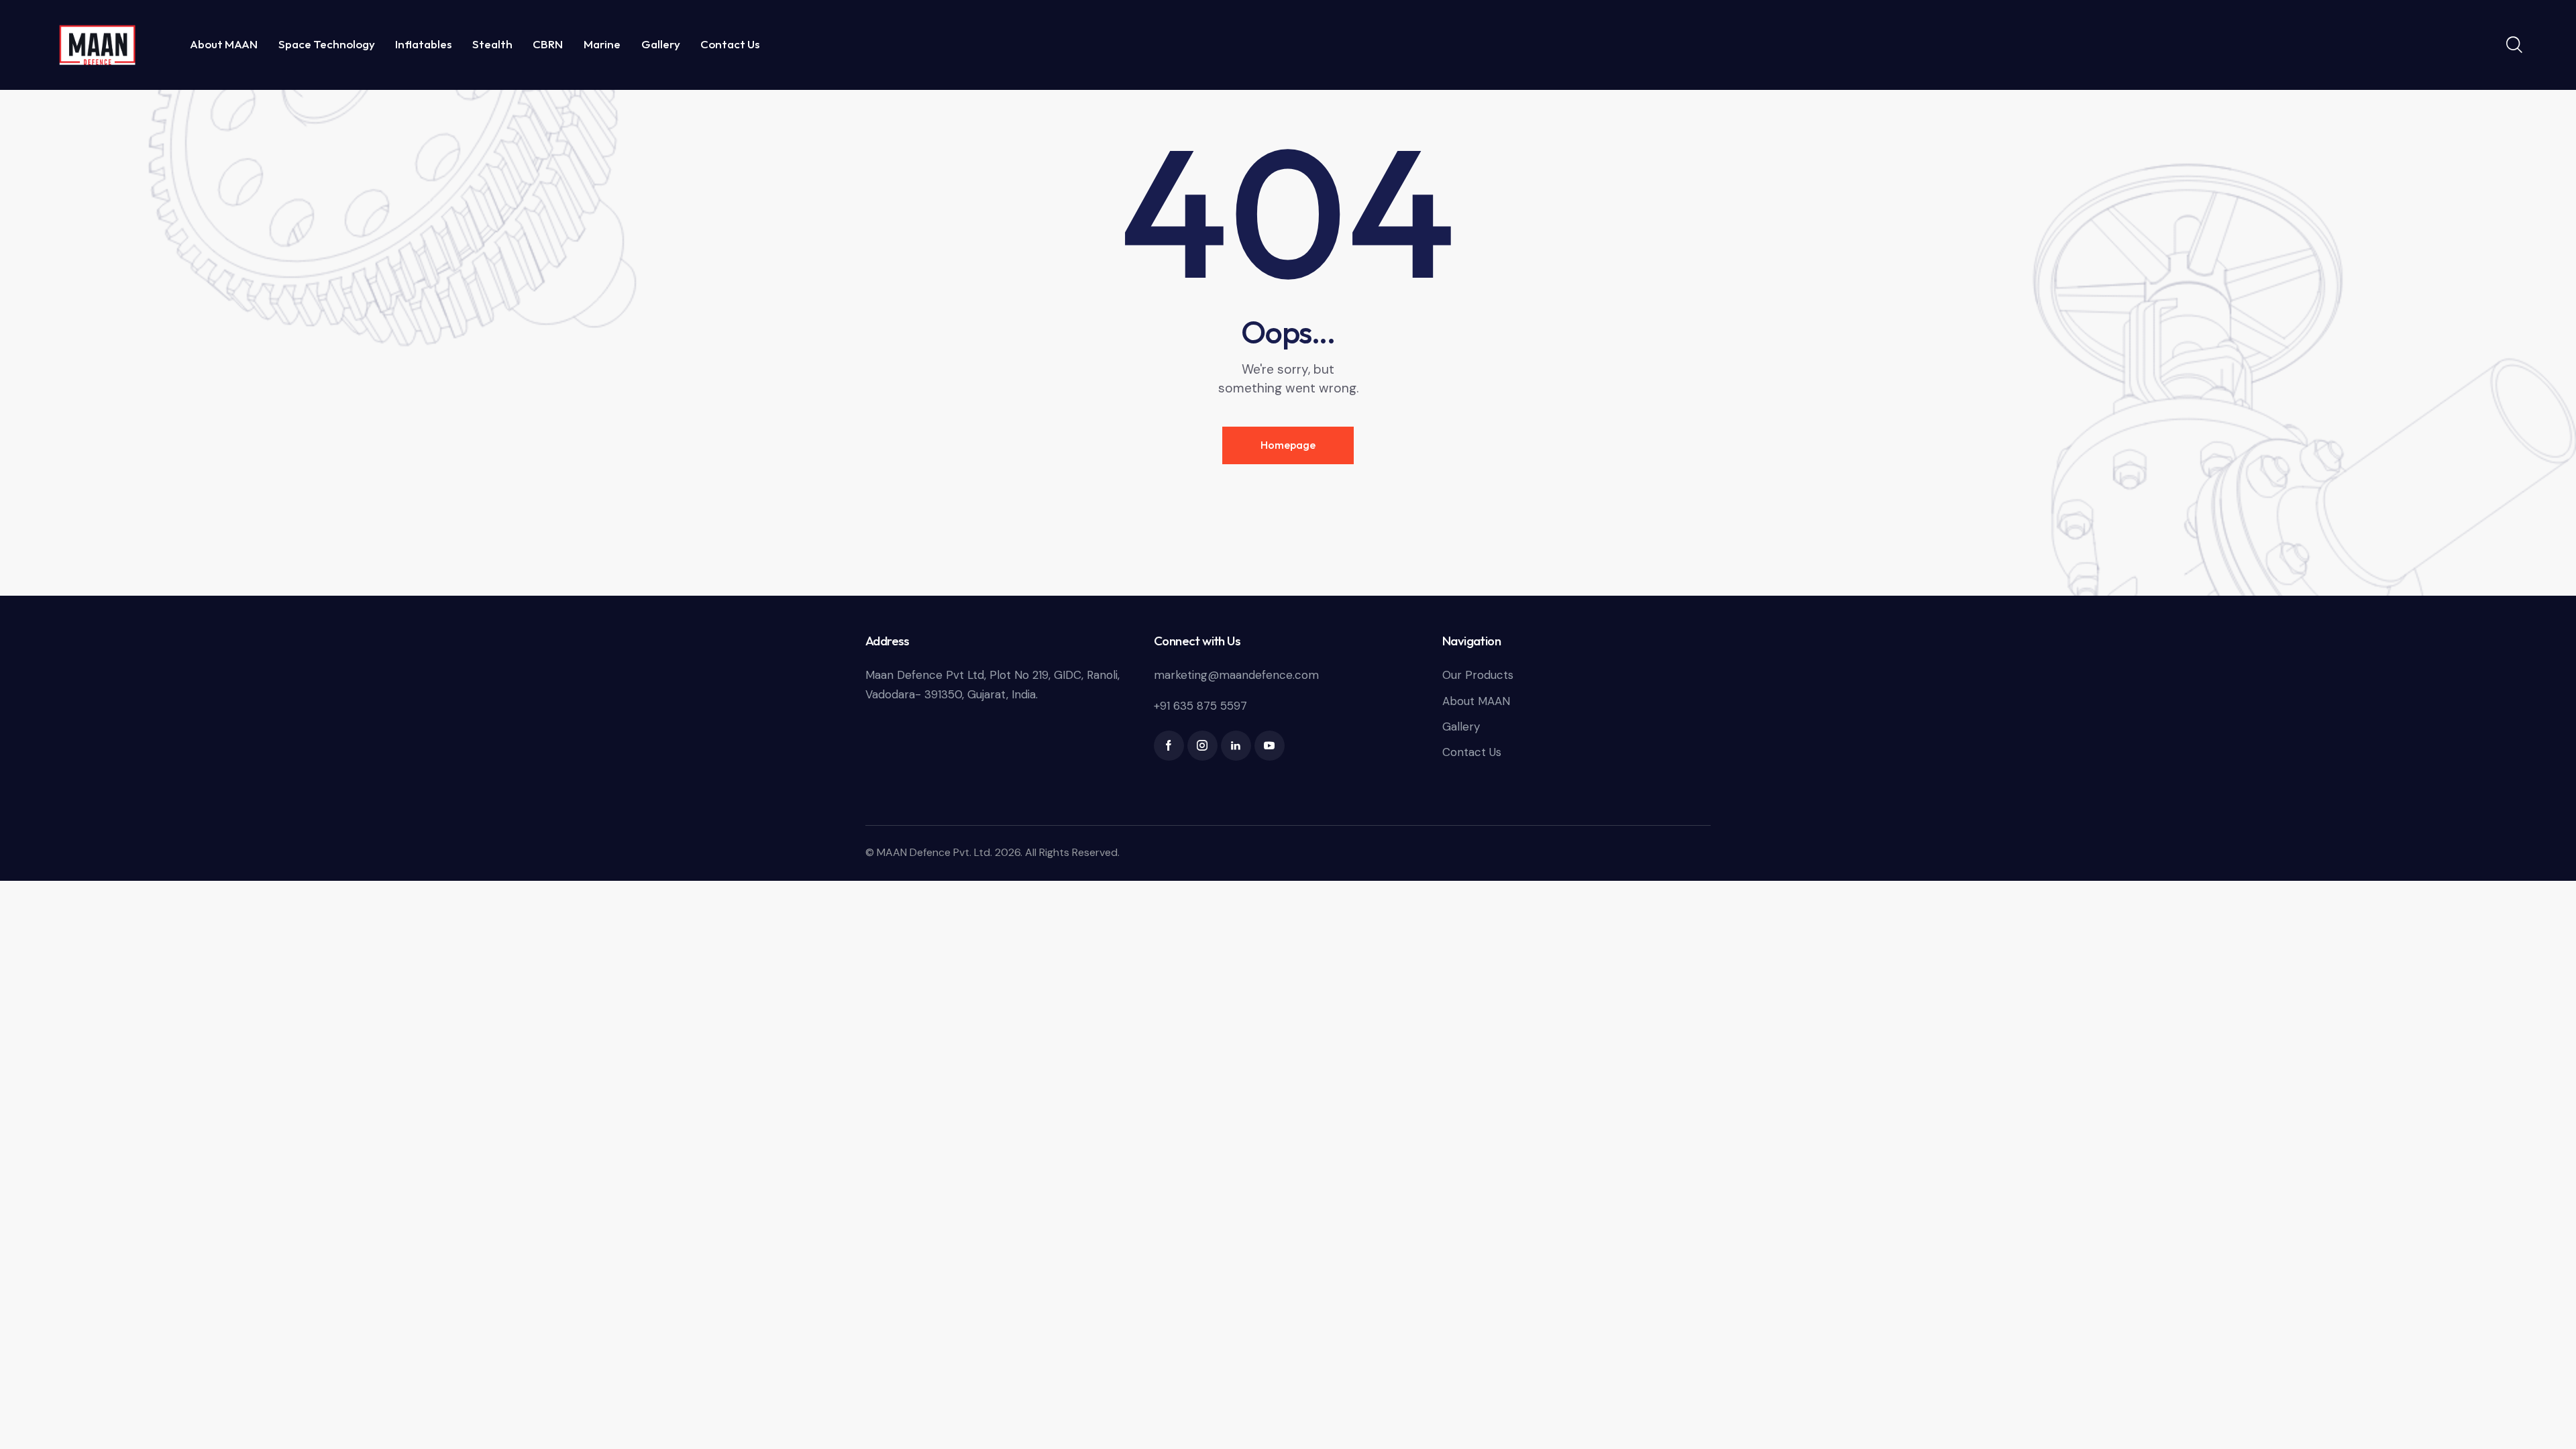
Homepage (1288, 445)
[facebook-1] (1169, 746)
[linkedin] (1236, 746)
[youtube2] (1270, 746)
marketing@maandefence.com (1236, 675)
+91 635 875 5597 (1200, 706)
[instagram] (1202, 746)
